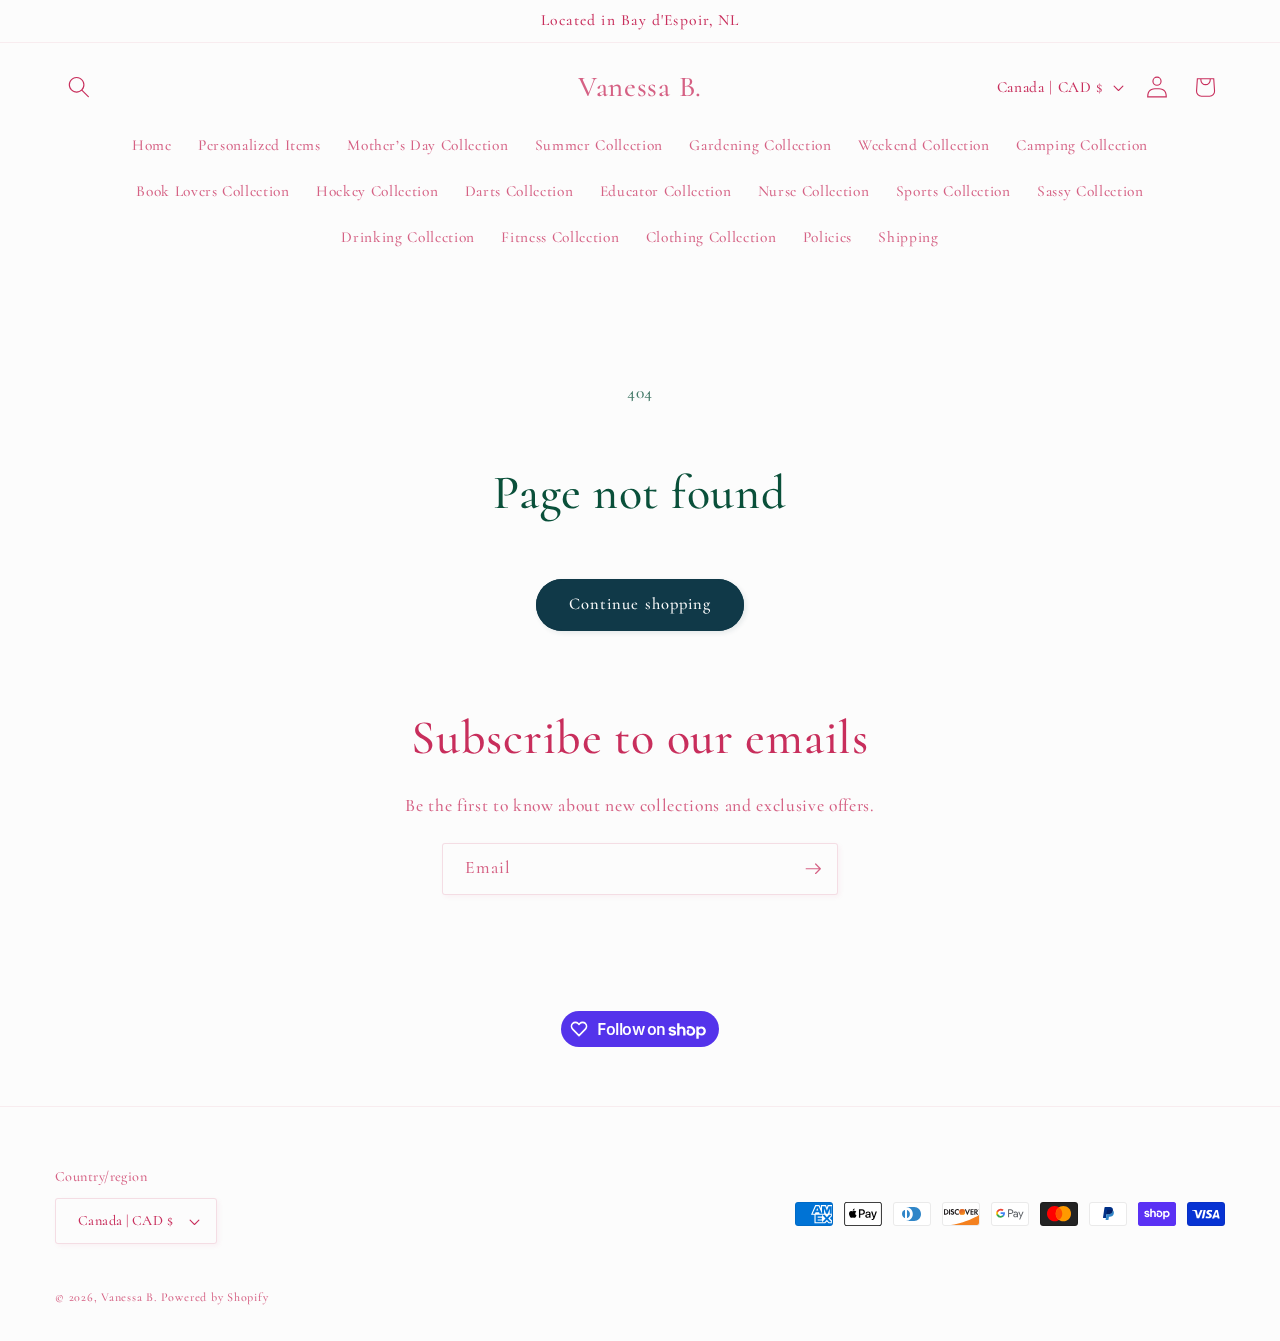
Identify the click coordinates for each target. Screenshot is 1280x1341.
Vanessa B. (130, 1297)
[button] (79, 87)
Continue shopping (640, 604)
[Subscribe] (813, 869)
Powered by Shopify (215, 1297)
